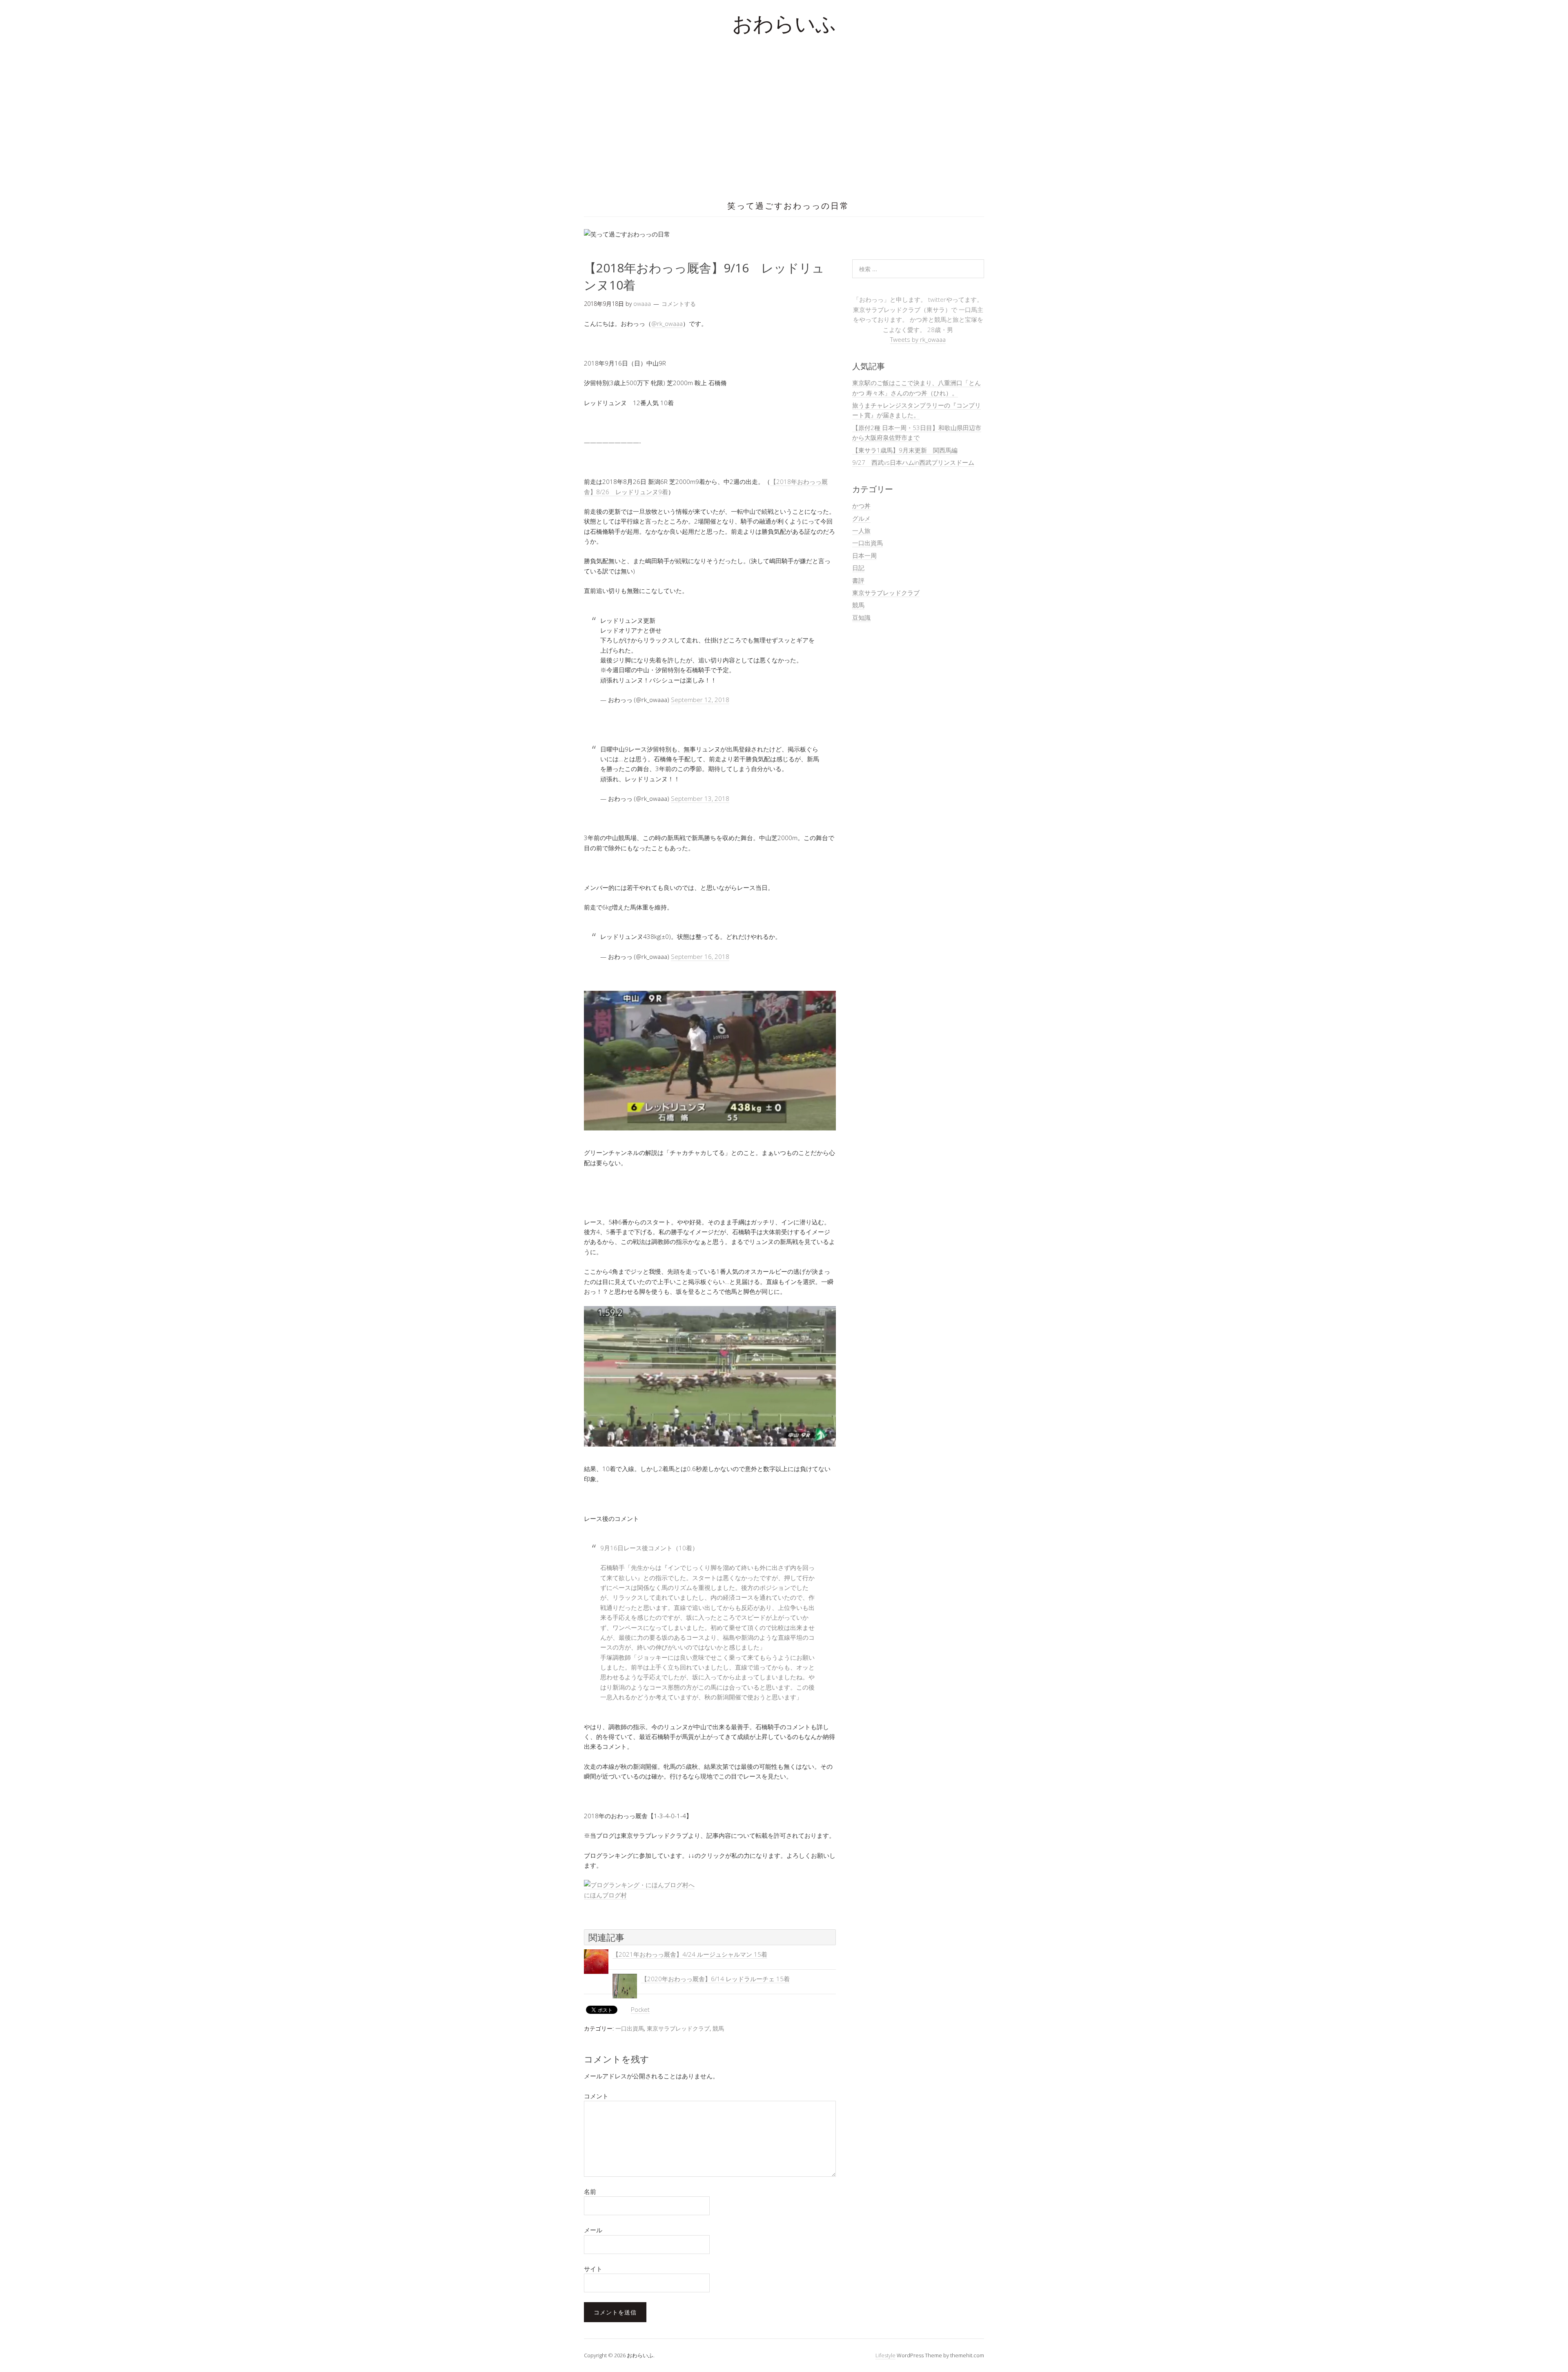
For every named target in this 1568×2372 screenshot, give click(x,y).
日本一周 (864, 555)
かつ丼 (861, 506)
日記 (858, 568)
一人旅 (861, 531)
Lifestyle (885, 2355)
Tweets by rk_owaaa (918, 339)
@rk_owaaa (667, 323)
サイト (593, 2269)
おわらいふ (784, 26)
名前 (590, 2191)
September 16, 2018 (700, 956)
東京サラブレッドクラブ (678, 2028)
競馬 (718, 2028)
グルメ (861, 518)
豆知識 (861, 618)
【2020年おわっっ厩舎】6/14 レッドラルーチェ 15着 (715, 1979)
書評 (858, 580)
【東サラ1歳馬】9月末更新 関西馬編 (905, 450)
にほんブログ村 (605, 1895)
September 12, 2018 (700, 700)
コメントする (679, 304)
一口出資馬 (630, 2028)
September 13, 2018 (700, 798)
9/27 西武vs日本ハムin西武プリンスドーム (913, 462)
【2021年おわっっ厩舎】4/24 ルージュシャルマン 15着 (690, 1954)
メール (593, 2230)
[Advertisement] (784, 131)
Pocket (640, 2009)
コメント (596, 2096)
